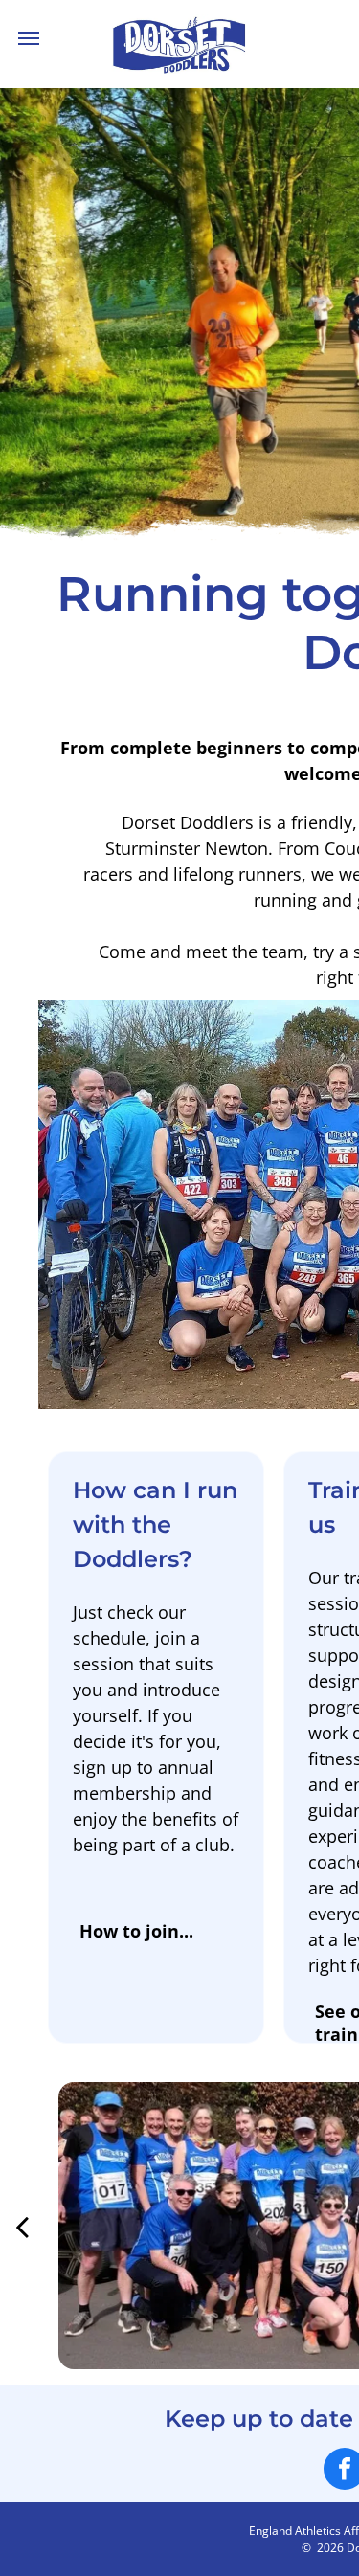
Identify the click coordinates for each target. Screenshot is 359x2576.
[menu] (29, 38)
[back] (22, 2226)
